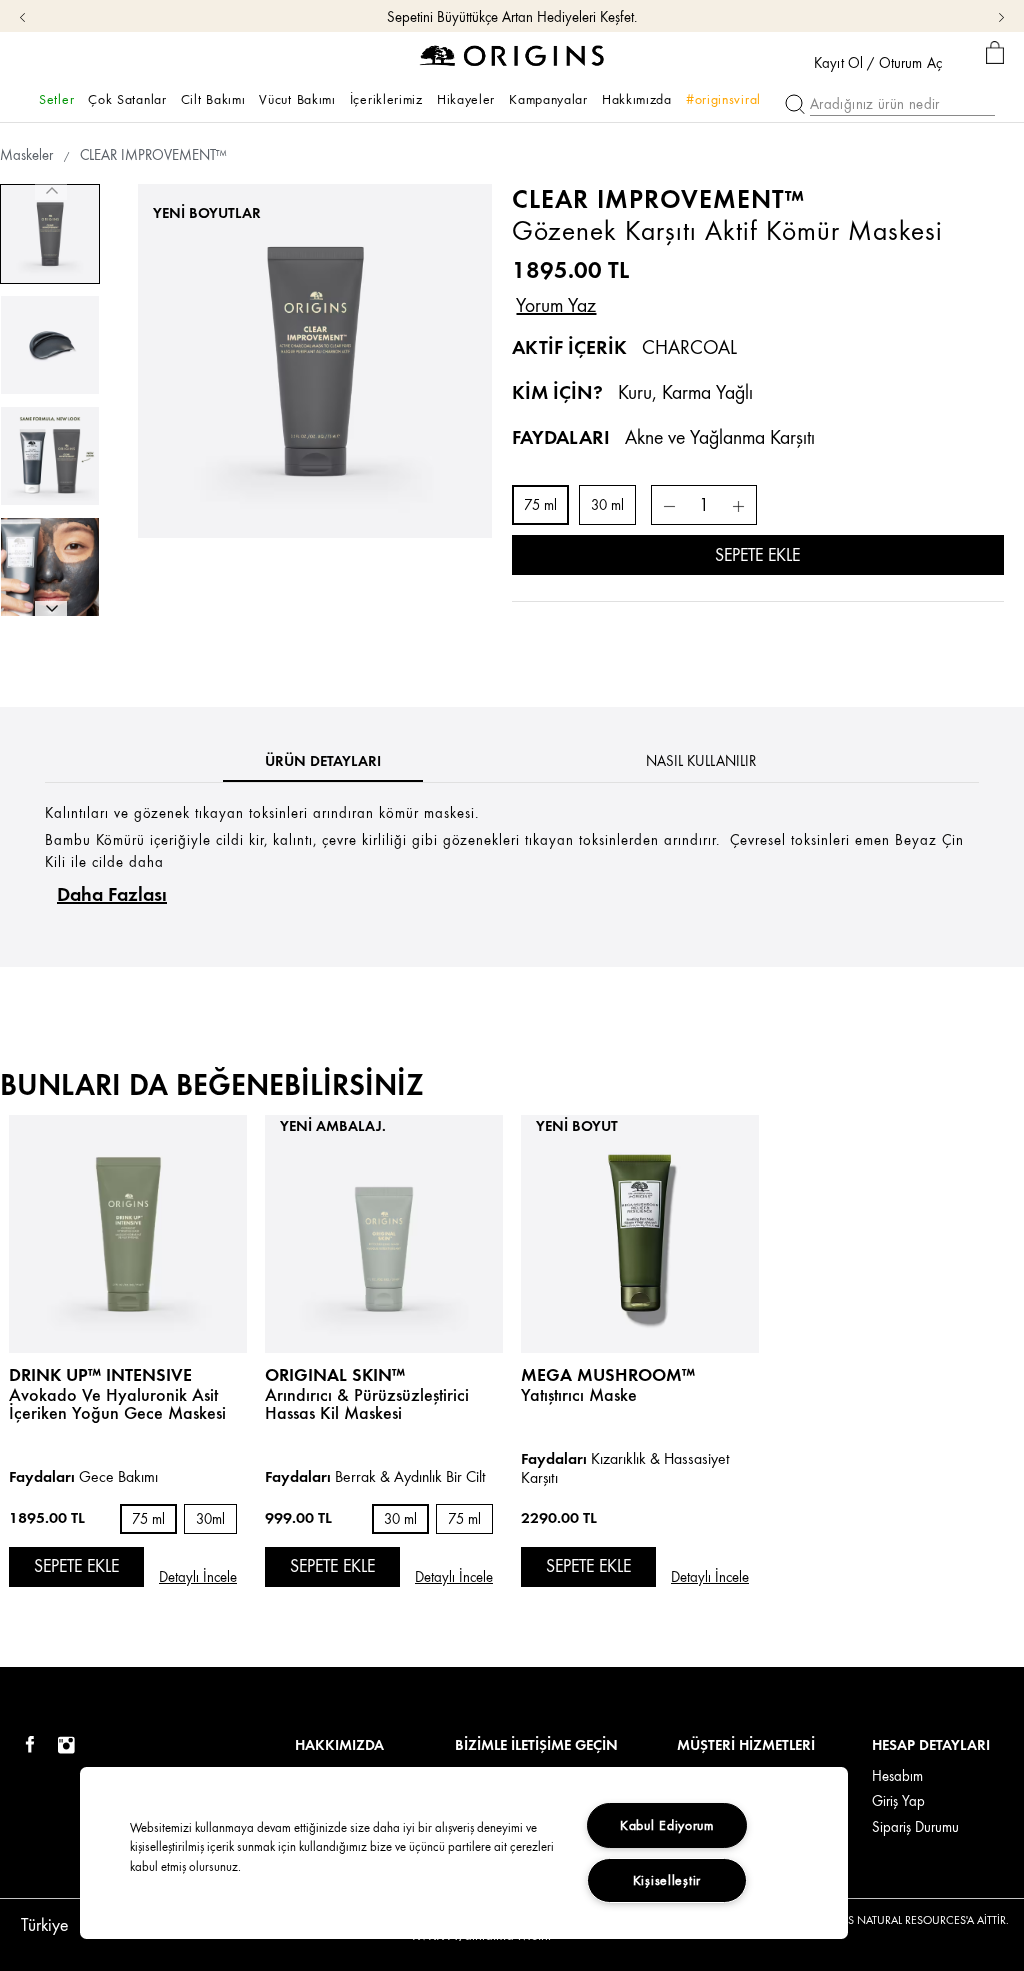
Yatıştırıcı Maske (579, 1395)
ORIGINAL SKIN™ (335, 1374)
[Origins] (512, 54)
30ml (210, 1519)
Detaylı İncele (198, 1577)
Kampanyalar (548, 99)
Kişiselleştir (667, 1880)
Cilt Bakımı (213, 99)
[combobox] (57, 1919)
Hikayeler (466, 99)
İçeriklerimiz (386, 99)
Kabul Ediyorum (667, 1825)
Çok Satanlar (127, 99)
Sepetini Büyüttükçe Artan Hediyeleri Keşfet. (512, 17)
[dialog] (995, 53)
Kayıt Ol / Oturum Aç (878, 64)
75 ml (540, 505)
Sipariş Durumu (915, 1827)
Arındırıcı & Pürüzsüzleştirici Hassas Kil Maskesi (367, 1404)
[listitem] (128, 1378)
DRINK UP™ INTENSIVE (100, 1374)
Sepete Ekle (757, 555)
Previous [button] (51, 192)
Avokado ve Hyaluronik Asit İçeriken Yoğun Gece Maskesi (117, 1404)
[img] (30, 1746)
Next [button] (51, 609)
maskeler (26, 155)
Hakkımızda (637, 99)
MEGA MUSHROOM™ (608, 1374)
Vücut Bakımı (297, 99)
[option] (50, 234)
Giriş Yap (898, 1801)
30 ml (607, 505)
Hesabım (897, 1776)
